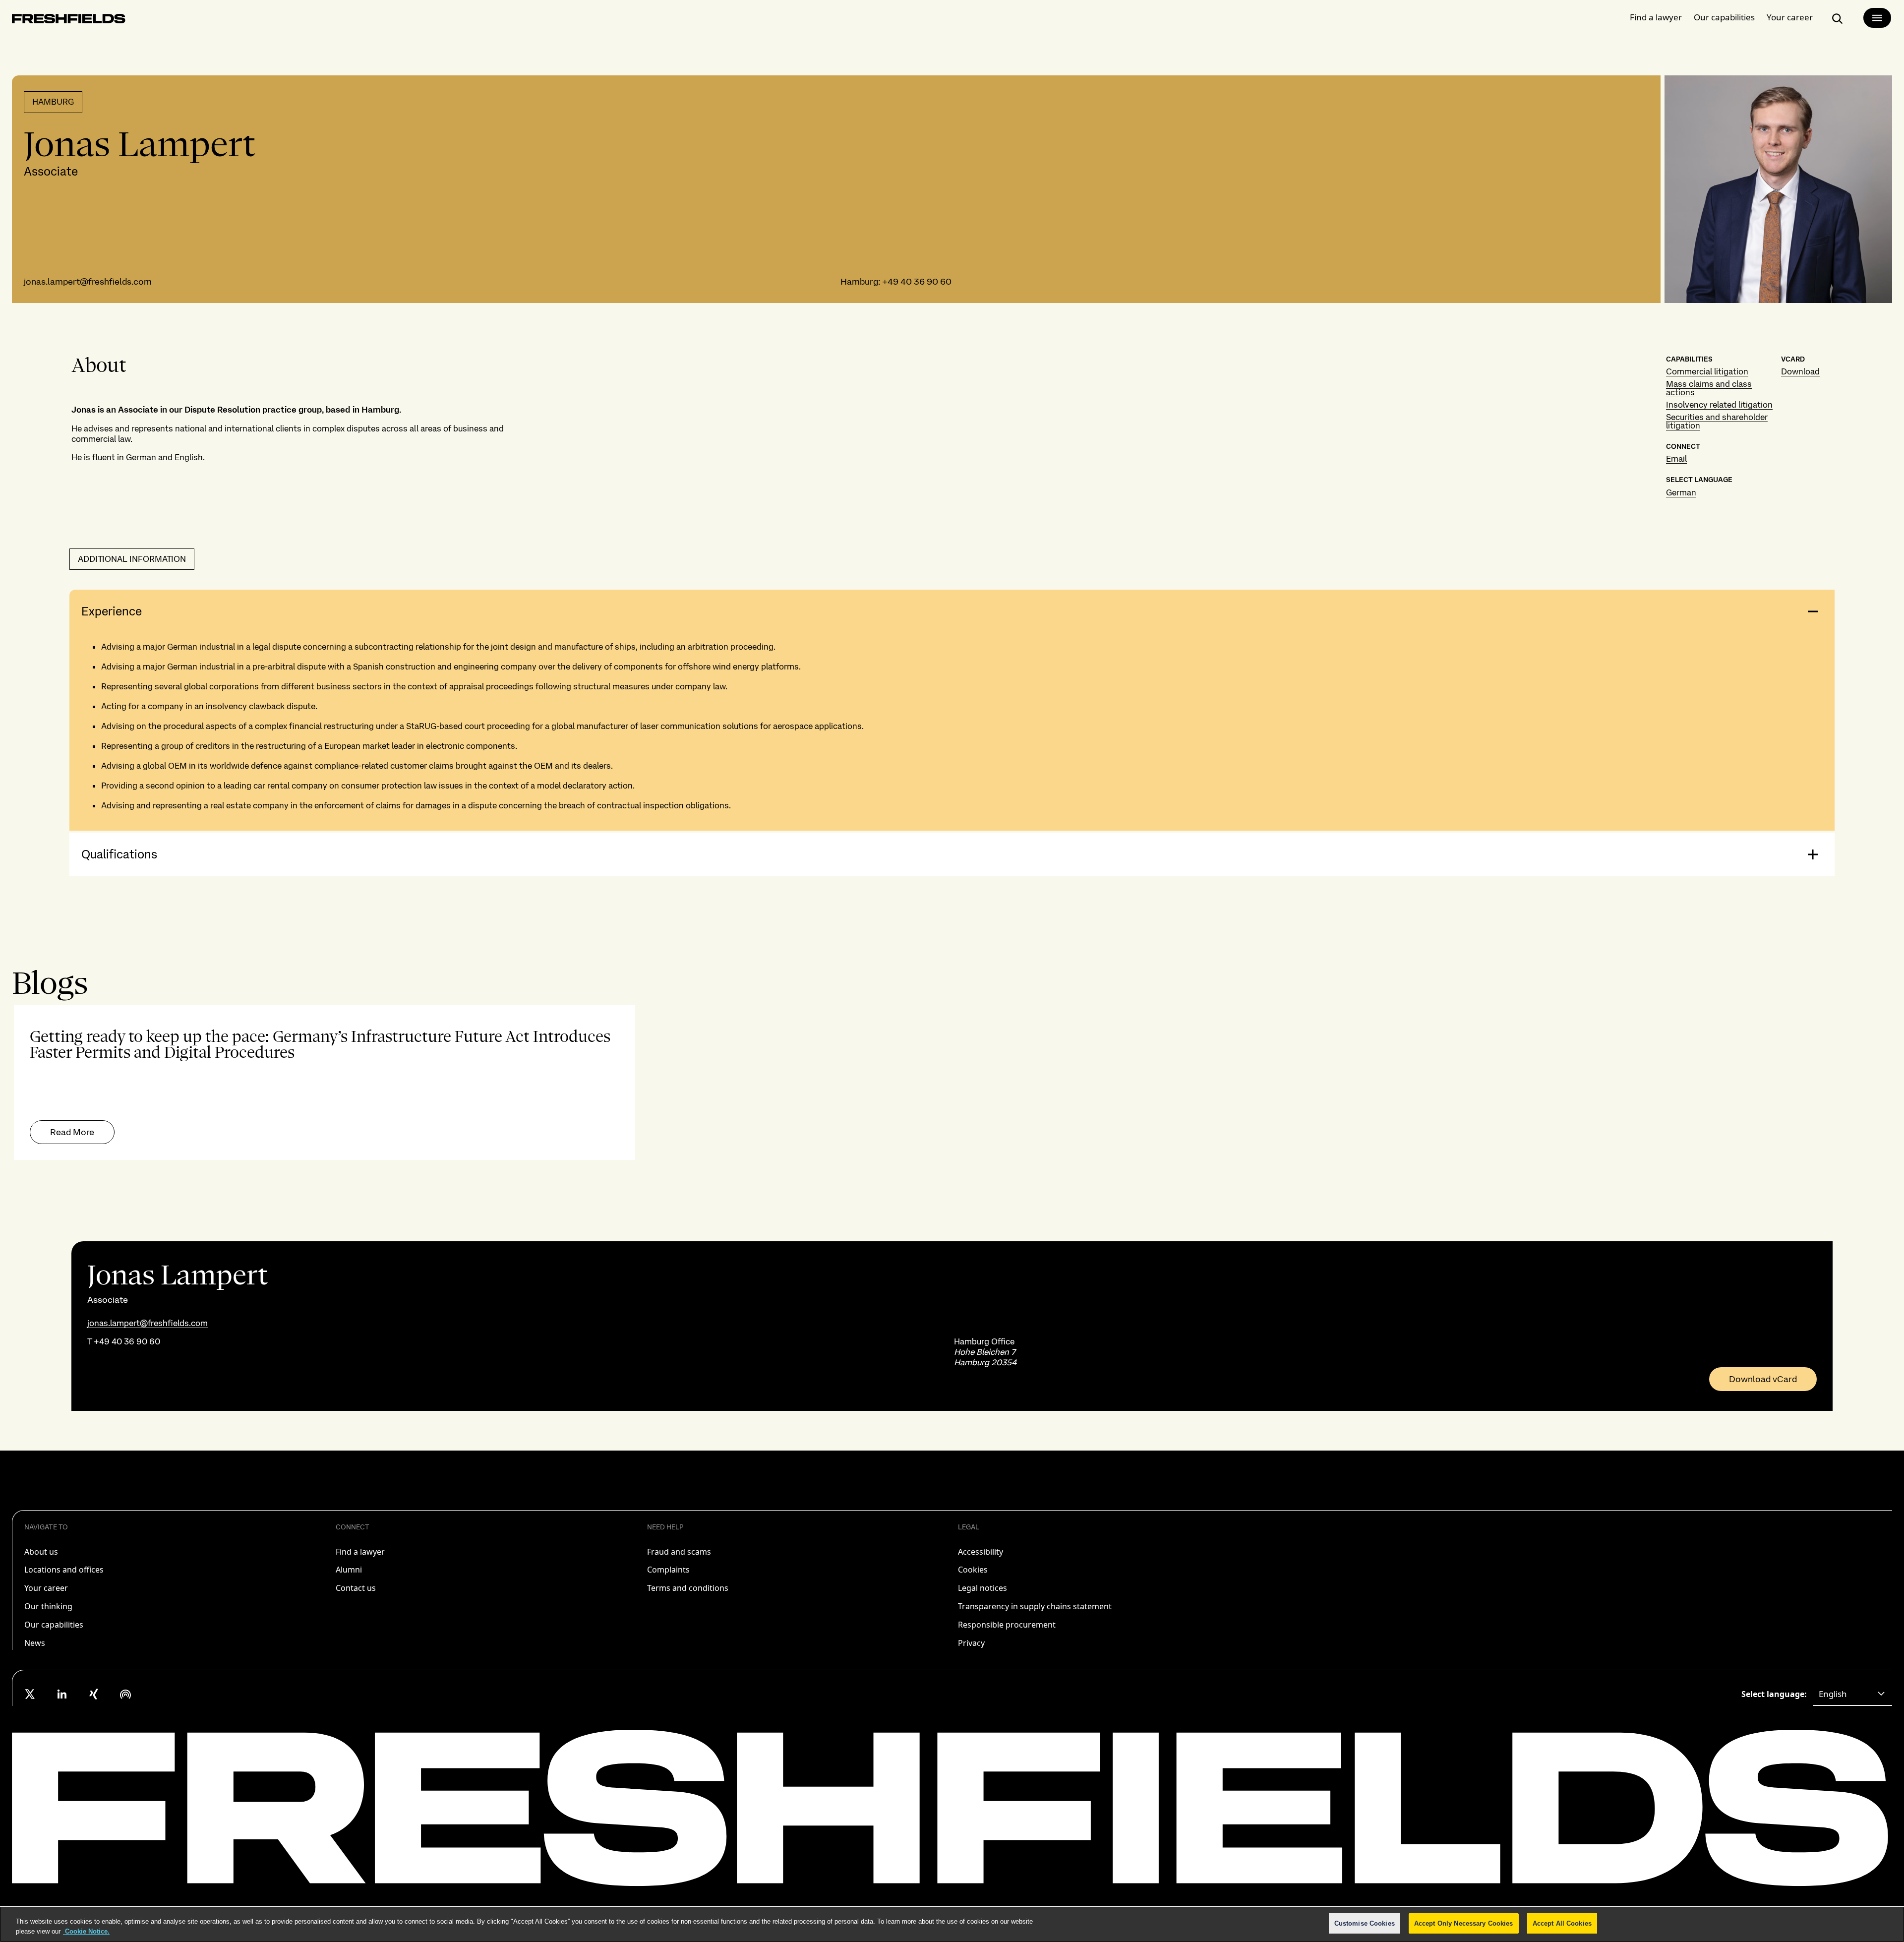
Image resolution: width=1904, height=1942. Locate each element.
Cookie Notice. (86, 1931)
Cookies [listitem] (973, 1570)
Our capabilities (1724, 17)
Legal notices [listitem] (982, 1588)
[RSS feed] (125, 1694)
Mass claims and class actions (1709, 388)
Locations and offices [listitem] (64, 1570)
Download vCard (1763, 1379)
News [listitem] (35, 1643)
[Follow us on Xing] (94, 1694)
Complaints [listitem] (668, 1570)
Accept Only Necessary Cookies (1464, 1923)
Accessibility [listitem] (981, 1552)
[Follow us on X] (30, 1694)
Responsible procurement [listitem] (1007, 1625)
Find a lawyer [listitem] (360, 1552)
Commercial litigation (1707, 371)
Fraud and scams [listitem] (679, 1552)
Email (1676, 459)
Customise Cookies (1365, 1923)
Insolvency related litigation (1719, 405)
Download (1800, 371)
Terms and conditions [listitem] (688, 1588)
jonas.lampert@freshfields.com (88, 281)
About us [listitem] (41, 1552)
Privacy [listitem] (971, 1643)
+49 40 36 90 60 (917, 281)
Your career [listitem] (46, 1588)
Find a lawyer (1656, 17)
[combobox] (1852, 1694)
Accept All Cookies (1562, 1923)
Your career (1790, 17)
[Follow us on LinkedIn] (62, 1694)
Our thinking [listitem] (48, 1606)
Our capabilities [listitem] (54, 1625)
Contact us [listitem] (356, 1588)
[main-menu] (1877, 18)
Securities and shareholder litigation (1717, 421)
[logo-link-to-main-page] (69, 21)
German (1681, 492)
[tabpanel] (952, 1083)
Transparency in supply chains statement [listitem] (1035, 1606)
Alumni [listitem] (349, 1570)
